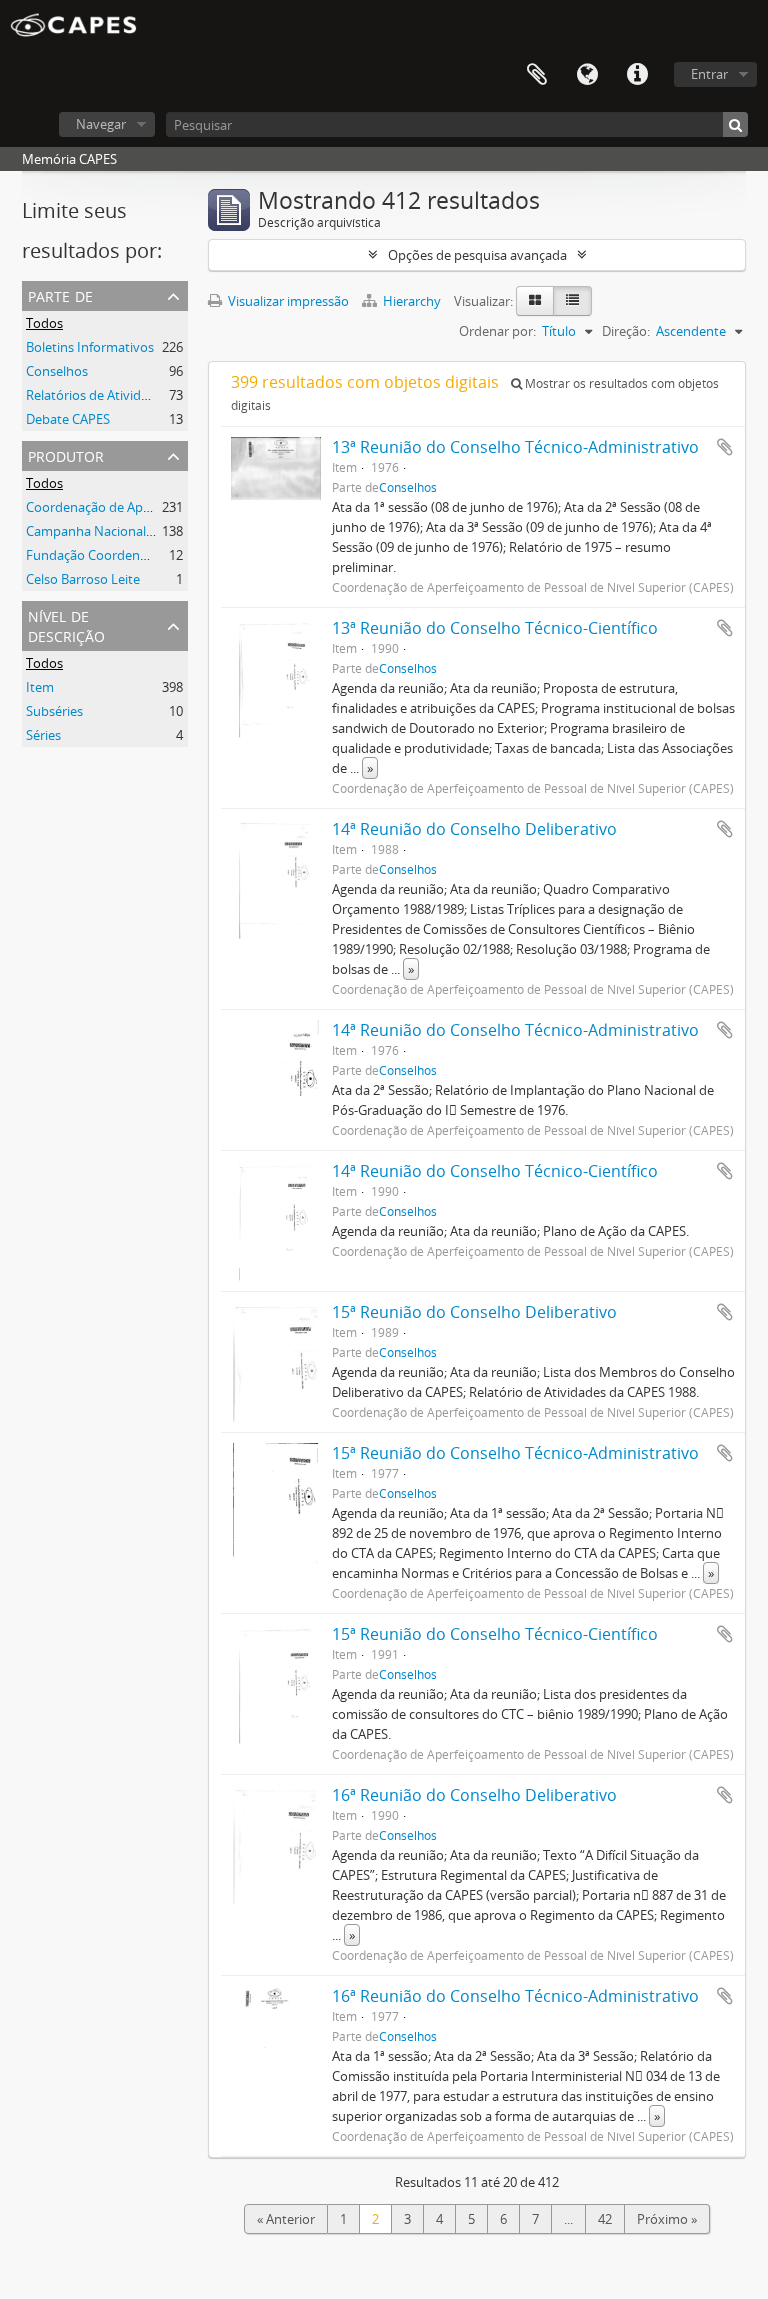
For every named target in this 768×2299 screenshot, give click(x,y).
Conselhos (57, 371)
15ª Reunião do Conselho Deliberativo (474, 1312)
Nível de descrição (66, 624)
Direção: (626, 331)
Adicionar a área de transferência (725, 447)
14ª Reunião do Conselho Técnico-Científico (495, 1171)
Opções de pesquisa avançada (477, 255)
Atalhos (637, 75)
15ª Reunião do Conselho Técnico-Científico (495, 1634)
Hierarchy (412, 301)
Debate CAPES (68, 419)
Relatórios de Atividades (97, 395)
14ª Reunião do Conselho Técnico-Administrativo (515, 1030)
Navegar (101, 124)
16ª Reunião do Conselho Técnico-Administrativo (515, 1996)
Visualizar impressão (287, 301)
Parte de (60, 294)
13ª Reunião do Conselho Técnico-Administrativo (515, 447)
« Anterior (286, 2219)
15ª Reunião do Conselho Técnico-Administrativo (515, 1453)
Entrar (709, 74)
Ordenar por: (497, 331)
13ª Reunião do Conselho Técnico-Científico (495, 628)
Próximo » (667, 2219)
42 (605, 2219)
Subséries (54, 711)
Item (40, 687)
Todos (44, 323)
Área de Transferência (537, 75)
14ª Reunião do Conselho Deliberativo (474, 829)
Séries (43, 735)
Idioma (587, 75)
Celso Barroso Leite (83, 579)
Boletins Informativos (90, 347)
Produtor (66, 454)
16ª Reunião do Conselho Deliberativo (474, 1795)
